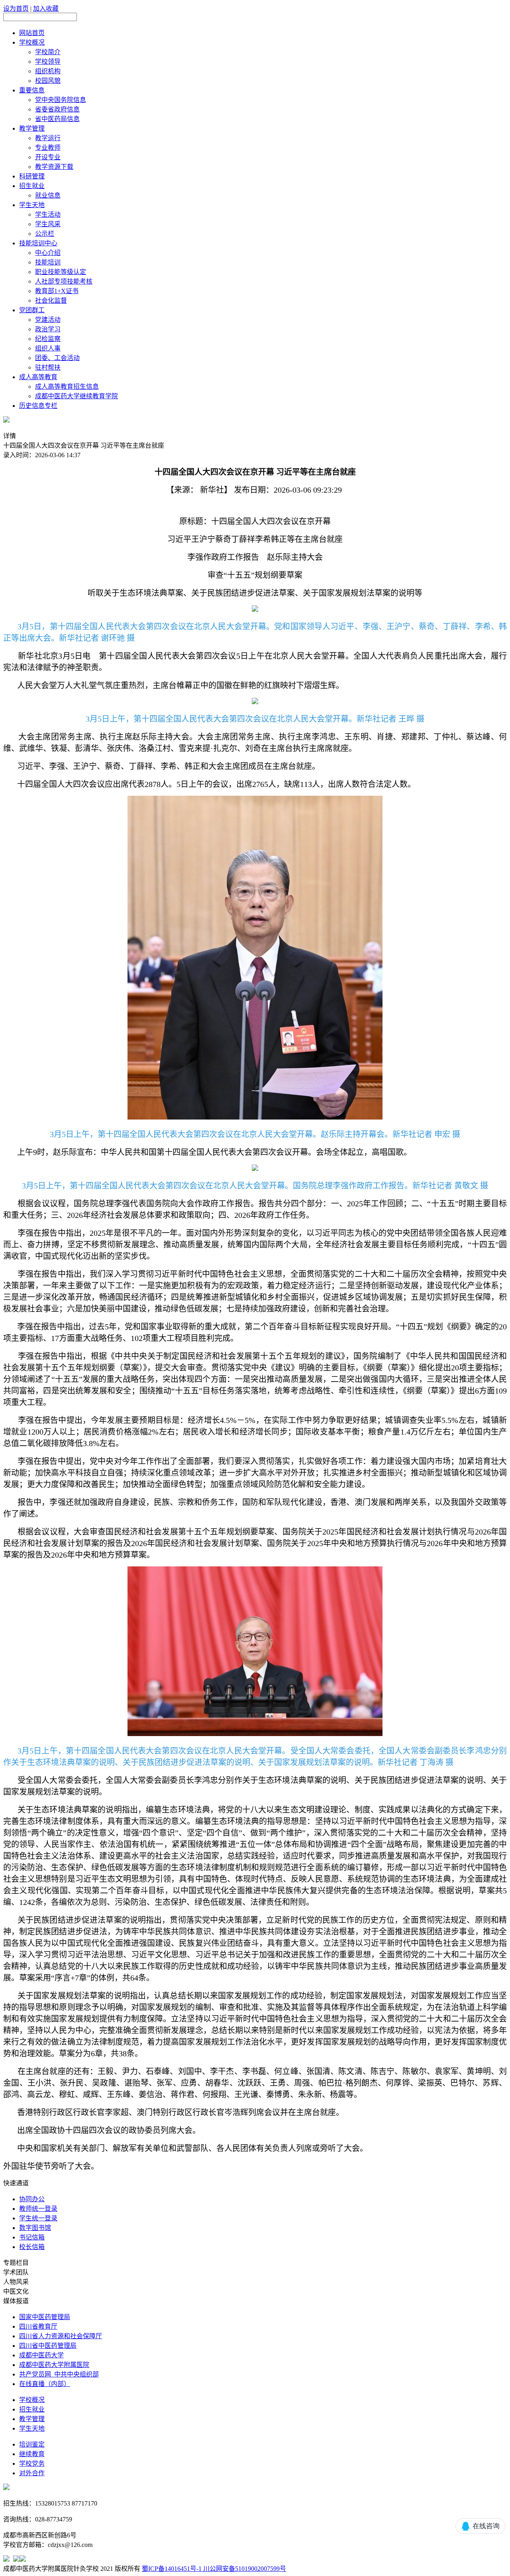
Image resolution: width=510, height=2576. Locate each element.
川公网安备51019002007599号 (244, 2569)
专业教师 (48, 148)
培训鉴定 (32, 2444)
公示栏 (45, 234)
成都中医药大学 (41, 2355)
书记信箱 (32, 2237)
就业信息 (48, 195)
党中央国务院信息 (61, 100)
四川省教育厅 (38, 2326)
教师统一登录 (38, 2209)
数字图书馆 (35, 2228)
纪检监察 (48, 339)
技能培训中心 (38, 243)
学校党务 (32, 2463)
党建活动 (48, 320)
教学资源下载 (54, 167)
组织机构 (48, 71)
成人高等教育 (38, 377)
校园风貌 (48, 81)
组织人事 (48, 348)
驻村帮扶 (48, 367)
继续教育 (32, 2454)
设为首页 (16, 9)
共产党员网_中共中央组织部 (59, 2374)
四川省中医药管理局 (48, 2346)
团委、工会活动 (57, 358)
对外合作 (32, 2473)
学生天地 (32, 205)
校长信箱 (32, 2247)
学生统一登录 (38, 2218)
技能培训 (48, 262)
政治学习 (48, 329)
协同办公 (32, 2199)
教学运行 (48, 138)
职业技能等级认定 (61, 272)
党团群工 (32, 310)
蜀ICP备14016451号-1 (172, 2569)
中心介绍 (48, 253)
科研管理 (32, 176)
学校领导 (48, 62)
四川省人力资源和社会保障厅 (61, 2336)
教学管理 (32, 128)
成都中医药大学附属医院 (54, 2365)
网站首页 (32, 33)
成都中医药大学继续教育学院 (76, 396)
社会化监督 (51, 300)
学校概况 (32, 42)
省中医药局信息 (57, 119)
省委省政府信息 (57, 109)
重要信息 (32, 90)
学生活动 (48, 214)
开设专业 (48, 157)
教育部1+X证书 (57, 291)
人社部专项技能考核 (64, 281)
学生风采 (48, 224)
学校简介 (48, 52)
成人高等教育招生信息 (67, 387)
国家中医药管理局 (45, 2317)
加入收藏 (46, 9)
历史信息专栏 (38, 406)
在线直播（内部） (45, 2384)
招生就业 (32, 186)
